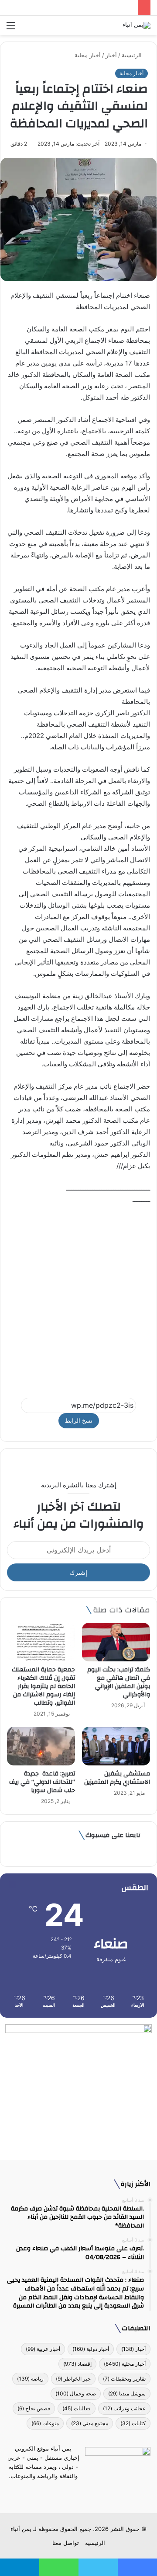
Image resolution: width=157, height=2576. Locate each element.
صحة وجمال (76, 2393)
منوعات (45, 2423)
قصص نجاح (34, 2408)
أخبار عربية (43, 2349)
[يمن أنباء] (137, 25)
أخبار (111, 55)
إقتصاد (77, 2364)
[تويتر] (84, 2492)
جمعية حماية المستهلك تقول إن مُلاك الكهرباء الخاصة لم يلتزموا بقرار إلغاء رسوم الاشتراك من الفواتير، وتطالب (43, 1686)
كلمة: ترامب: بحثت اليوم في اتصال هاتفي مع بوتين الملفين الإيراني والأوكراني (119, 1682)
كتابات (133, 2423)
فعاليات (77, 2408)
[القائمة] (11, 29)
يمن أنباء (21, 2529)
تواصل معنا (66, 2543)
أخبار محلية (88, 55)
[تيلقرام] (73, 2492)
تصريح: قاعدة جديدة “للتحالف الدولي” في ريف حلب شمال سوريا (42, 1782)
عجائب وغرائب (124, 2408)
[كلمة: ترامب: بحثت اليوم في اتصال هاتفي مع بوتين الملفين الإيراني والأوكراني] (116, 1642)
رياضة (30, 2379)
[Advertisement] (78, 1297)
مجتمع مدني (90, 2423)
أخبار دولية (91, 2349)
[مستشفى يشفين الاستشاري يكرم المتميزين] (116, 1746)
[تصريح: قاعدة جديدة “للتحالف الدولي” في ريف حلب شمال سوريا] (41, 1746)
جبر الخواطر (73, 2379)
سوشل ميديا (127, 2393)
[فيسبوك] (94, 2492)
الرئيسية (133, 55)
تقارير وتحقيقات (124, 2379)
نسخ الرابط (79, 1420)
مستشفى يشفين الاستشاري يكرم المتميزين (117, 1778)
